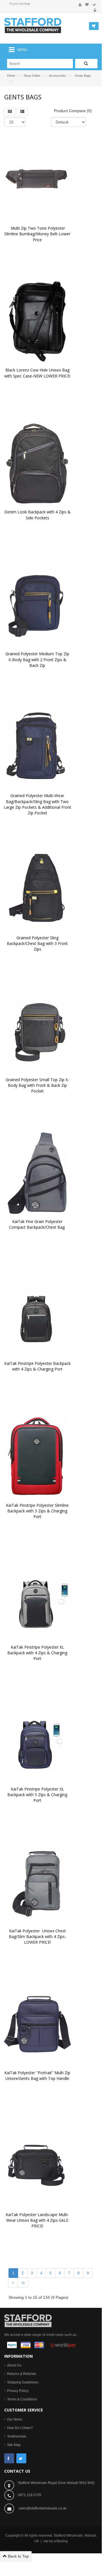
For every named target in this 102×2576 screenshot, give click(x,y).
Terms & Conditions (22, 2399)
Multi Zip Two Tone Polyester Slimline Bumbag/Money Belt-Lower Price (38, 234)
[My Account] (80, 5)
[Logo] (28, 2320)
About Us (14, 2365)
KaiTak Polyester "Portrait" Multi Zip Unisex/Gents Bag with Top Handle (38, 2075)
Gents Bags (83, 76)
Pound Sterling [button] (19, 4)
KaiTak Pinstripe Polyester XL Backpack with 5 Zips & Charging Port (38, 1795)
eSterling (61, 2541)
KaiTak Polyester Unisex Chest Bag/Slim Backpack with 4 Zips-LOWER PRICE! (38, 1936)
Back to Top (18, 2556)
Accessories (57, 76)
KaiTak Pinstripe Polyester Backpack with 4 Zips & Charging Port (38, 1366)
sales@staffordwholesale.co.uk (43, 2508)
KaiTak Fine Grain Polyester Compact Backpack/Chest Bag (37, 1224)
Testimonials (17, 2436)
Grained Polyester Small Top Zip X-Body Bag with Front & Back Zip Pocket (37, 1085)
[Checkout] (94, 5)
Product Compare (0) (73, 111)
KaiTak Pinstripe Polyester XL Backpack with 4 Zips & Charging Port (38, 1653)
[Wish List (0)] (87, 5)
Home (11, 76)
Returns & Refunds (22, 2374)
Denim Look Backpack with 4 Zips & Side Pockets (38, 515)
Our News (15, 2419)
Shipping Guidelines (23, 2382)
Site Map (14, 2445)
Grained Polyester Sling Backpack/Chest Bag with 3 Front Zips (38, 943)
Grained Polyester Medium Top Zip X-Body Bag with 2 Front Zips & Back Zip (38, 659)
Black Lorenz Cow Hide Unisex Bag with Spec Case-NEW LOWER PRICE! (37, 373)
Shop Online (32, 76)
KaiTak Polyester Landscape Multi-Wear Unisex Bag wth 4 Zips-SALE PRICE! (38, 2220)
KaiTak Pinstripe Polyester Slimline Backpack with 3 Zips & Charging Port (38, 1511)
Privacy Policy (18, 2391)
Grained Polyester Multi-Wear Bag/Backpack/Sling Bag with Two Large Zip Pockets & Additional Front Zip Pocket (38, 804)
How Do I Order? (20, 2428)
